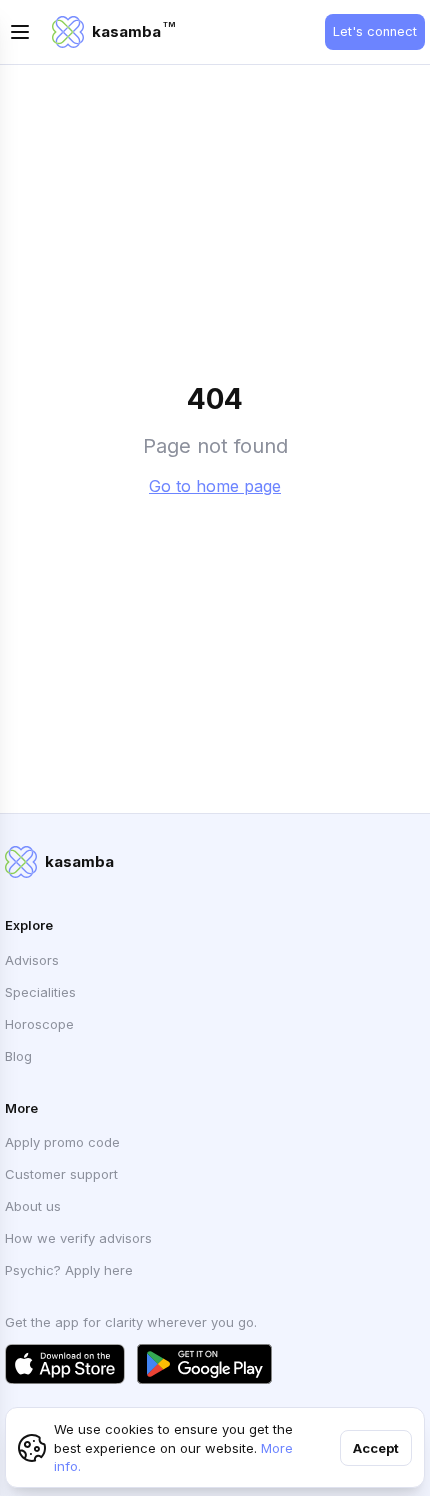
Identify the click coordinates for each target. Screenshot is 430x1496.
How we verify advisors (78, 1238)
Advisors (32, 960)
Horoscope (39, 1024)
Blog (18, 1056)
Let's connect (375, 31)
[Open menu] (20, 32)
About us (33, 1206)
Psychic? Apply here (69, 1270)
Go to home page (215, 486)
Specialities (40, 992)
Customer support (61, 1174)
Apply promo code (62, 1142)
